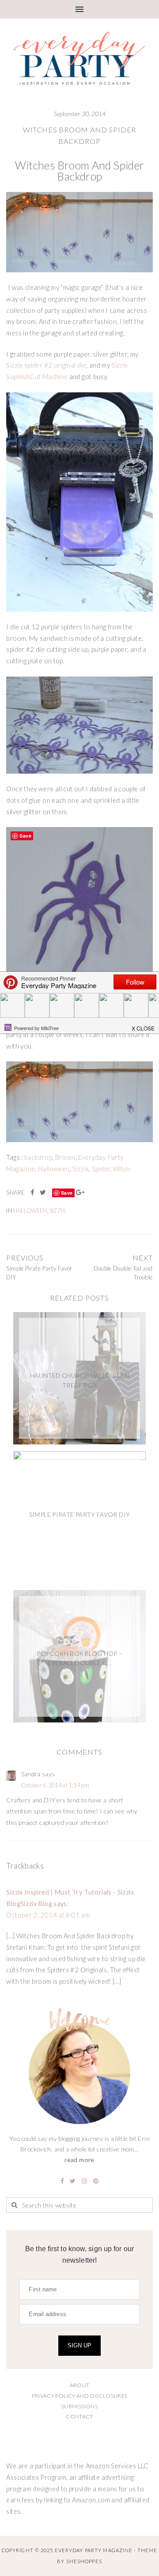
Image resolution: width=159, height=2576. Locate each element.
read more (79, 2160)
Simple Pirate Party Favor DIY (39, 1273)
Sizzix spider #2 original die (46, 365)
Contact (79, 2416)
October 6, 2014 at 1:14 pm (55, 1785)
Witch (122, 1169)
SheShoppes (84, 2561)
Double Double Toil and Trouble (123, 1273)
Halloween (54, 1169)
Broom (65, 1157)
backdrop (38, 1157)
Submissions (79, 2406)
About (80, 2385)
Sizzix (81, 1169)
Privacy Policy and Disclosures (80, 2396)
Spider (101, 1169)
